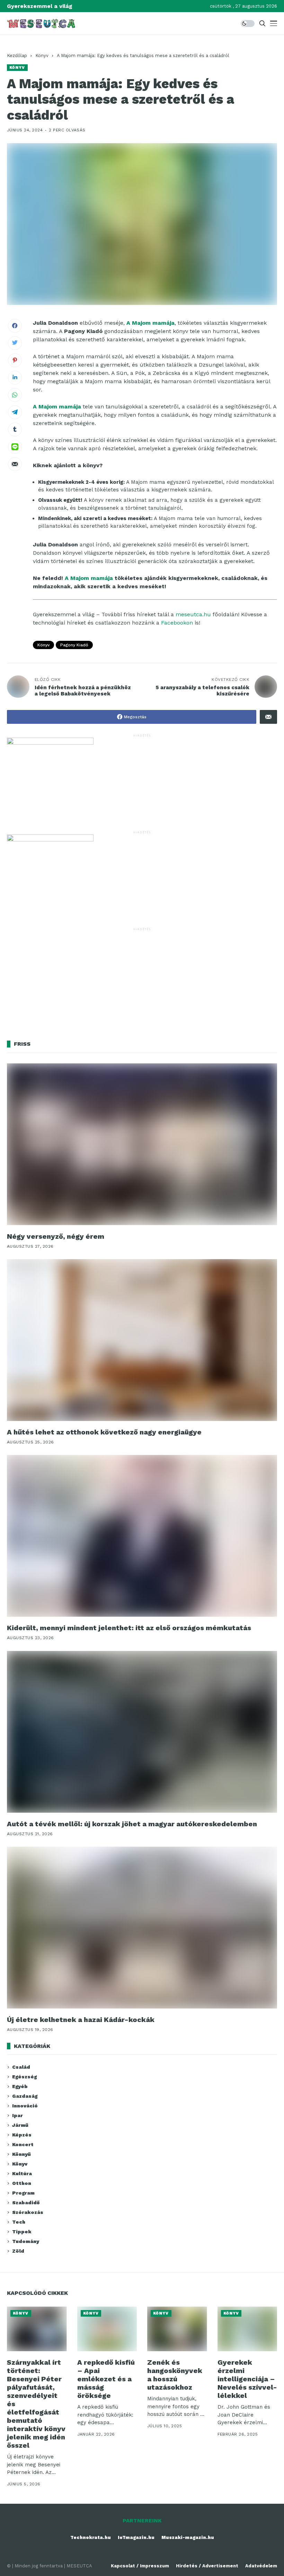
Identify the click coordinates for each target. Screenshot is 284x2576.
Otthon (22, 2183)
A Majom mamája (89, 578)
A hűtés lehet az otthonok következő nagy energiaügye (104, 1432)
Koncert (23, 2144)
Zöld (18, 2251)
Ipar (17, 2115)
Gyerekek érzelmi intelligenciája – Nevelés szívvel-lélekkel (247, 2379)
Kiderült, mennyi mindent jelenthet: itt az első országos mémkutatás (129, 1628)
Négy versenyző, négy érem (56, 1236)
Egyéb (20, 2086)
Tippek (22, 2232)
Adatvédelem (261, 2566)
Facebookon (177, 623)
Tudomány (26, 2241)
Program (23, 2193)
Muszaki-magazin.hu (188, 2537)
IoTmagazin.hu (136, 2537)
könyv (43, 645)
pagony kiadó (74, 645)
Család (21, 2067)
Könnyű (21, 2154)
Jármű (20, 2125)
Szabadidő (26, 2203)
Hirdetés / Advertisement (207, 2566)
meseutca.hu (193, 614)
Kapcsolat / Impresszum (140, 2566)
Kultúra (22, 2173)
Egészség (24, 2077)
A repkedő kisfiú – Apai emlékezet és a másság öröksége (106, 2379)
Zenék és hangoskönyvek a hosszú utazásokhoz (175, 2375)
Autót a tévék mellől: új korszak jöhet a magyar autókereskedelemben (132, 1824)
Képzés (22, 2135)
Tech (19, 2222)
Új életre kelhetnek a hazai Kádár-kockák (81, 2020)
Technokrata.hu (91, 2537)
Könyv (42, 56)
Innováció (25, 2106)
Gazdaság (25, 2096)
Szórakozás (28, 2212)
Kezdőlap (17, 56)
